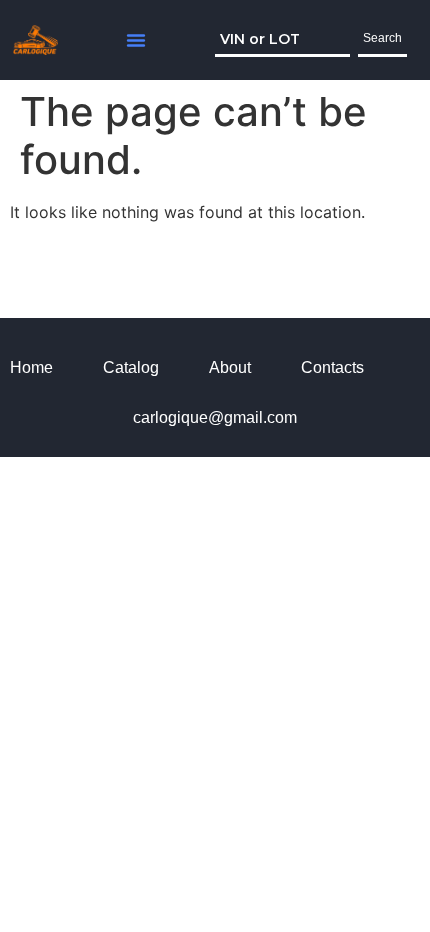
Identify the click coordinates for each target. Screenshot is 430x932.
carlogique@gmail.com (215, 417)
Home (31, 367)
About (230, 367)
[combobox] (282, 40)
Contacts (332, 367)
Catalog (131, 367)
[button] (136, 40)
